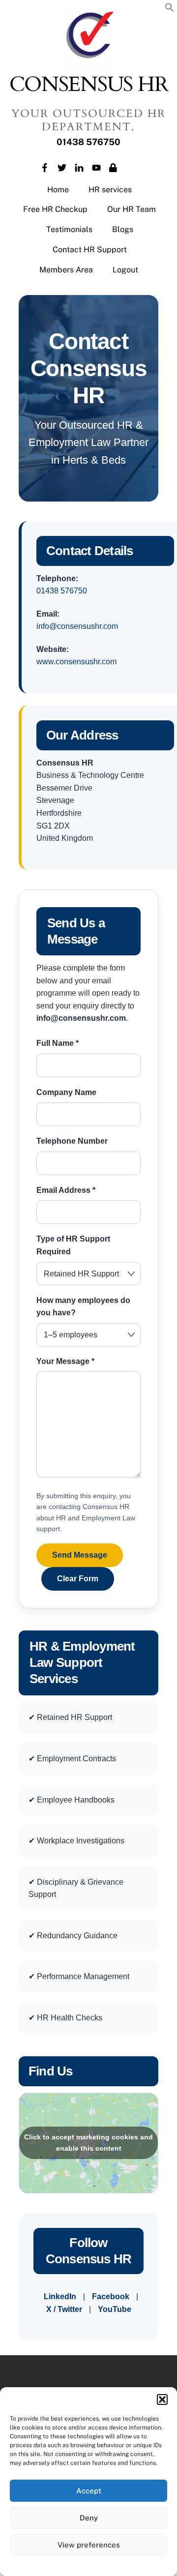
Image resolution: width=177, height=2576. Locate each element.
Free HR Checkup (55, 209)
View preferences (89, 2545)
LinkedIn (60, 2296)
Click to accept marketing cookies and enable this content (88, 2143)
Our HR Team (132, 209)
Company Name (66, 1092)
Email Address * (66, 1190)
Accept (89, 2491)
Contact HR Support (90, 250)
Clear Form (78, 1579)
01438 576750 (62, 591)
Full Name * (58, 1043)
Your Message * (65, 1361)
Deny (89, 2518)
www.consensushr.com (76, 662)
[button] (162, 2399)
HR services (110, 190)
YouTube (115, 2309)
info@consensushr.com (77, 626)
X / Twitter (64, 2309)
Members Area (66, 270)
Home (58, 190)
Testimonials (69, 229)
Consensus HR (89, 85)
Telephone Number (72, 1141)
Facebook (111, 2296)
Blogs (123, 229)
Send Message (80, 1555)
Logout (125, 270)
